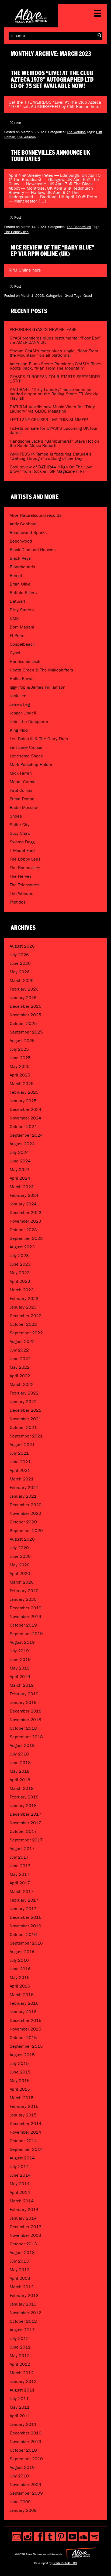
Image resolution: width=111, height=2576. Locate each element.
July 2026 (19, 955)
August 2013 (22, 2252)
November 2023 (25, 1221)
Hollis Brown (22, 679)
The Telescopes (25, 885)
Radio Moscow (24, 808)
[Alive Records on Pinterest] (61, 2537)
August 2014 (22, 2158)
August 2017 (22, 1849)
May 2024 (20, 1170)
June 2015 (20, 2072)
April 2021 (20, 1470)
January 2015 (23, 2115)
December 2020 (26, 1505)
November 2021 (25, 1419)
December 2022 (26, 1316)
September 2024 (26, 1135)
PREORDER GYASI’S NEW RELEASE (43, 329)
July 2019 (19, 1651)
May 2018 (20, 1771)
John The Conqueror (29, 722)
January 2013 (23, 2304)
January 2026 (23, 998)
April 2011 (20, 2416)
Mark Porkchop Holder (31, 765)
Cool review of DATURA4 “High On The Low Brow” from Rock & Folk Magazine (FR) (51, 469)
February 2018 (24, 1797)
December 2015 (26, 2020)
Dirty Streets (22, 610)
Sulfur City (20, 825)
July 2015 (19, 2063)
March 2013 (22, 2287)
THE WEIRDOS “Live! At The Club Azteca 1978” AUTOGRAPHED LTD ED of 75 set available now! (52, 80)
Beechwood (21, 541)
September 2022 (26, 1333)
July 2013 (19, 2261)
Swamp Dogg (22, 842)
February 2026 (24, 989)
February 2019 (24, 1694)
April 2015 (20, 2089)
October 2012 (23, 2321)
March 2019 (22, 1685)
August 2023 (22, 1247)
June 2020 (20, 1556)
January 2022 (23, 1402)
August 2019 (22, 1642)
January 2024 (23, 1204)
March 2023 (22, 1290)
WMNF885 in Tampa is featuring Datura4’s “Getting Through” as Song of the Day (51, 456)
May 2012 (20, 2356)
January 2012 (23, 2381)
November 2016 (25, 1926)
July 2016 (19, 1960)
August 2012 (22, 2330)
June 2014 (20, 2175)
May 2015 (20, 2081)
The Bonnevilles (79, 227)
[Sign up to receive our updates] (17, 2537)
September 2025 (26, 1032)
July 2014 (19, 2167)
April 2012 (20, 2364)
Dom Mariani (22, 627)
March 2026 (22, 980)
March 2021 (22, 1479)
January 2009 (23, 2510)
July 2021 (19, 1453)
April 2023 (20, 1281)
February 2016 (24, 2003)
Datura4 (18, 601)
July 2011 (19, 2399)
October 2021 (23, 1427)
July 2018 (19, 1754)
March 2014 (22, 2201)
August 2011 (22, 2390)
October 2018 (23, 1728)
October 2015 (23, 2038)
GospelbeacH (23, 644)
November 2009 (25, 2485)
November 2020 (25, 1513)
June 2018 (20, 1763)
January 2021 (23, 1496)
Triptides (18, 902)
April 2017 (20, 1883)
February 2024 (24, 1195)
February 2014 (24, 2210)
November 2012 (25, 2313)
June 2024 (20, 1161)
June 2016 (20, 1969)
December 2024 (26, 1109)
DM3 (14, 618)
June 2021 (20, 1462)
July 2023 (19, 1256)
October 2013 (23, 2244)
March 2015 (22, 2098)
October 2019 (23, 1625)
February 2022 (24, 1393)
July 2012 (19, 2338)
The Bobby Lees (25, 859)
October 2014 (23, 2141)
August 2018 (22, 1745)
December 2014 (26, 2124)
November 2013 (25, 2235)
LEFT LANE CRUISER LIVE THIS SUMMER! (49, 420)
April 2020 (20, 1574)
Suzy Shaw (20, 833)
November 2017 (25, 1823)
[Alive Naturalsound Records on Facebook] (39, 2537)
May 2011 (20, 2407)
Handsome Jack (25, 661)
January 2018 (23, 1806)
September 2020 (26, 1531)
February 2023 (24, 1298)
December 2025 (26, 1006)
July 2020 (19, 1548)
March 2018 (22, 1788)
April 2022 (20, 1376)
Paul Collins (21, 790)
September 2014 (26, 2149)
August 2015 (22, 2055)
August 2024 (22, 1144)
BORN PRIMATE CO (65, 2563)
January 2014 (23, 2218)
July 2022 (19, 1350)
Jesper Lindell (23, 713)
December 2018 (26, 1711)
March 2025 (22, 1084)
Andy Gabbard (23, 524)
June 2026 (20, 963)
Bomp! (16, 575)
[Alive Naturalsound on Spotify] (94, 2537)
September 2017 (26, 1840)
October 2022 (23, 1324)
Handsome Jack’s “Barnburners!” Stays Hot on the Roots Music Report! (54, 443)
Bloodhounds (22, 567)
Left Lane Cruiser (26, 747)
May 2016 (20, 1977)
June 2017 (20, 1866)
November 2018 (25, 1720)
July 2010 (19, 2476)
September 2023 (26, 1238)
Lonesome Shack (26, 756)
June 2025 (20, 1058)
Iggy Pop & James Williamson (38, 687)
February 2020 (24, 1591)
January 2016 (23, 2012)
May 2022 (20, 1367)
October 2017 (23, 1831)
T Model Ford (22, 850)
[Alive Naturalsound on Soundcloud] (83, 2537)
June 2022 (20, 1359)
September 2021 (26, 1436)
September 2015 (26, 2046)
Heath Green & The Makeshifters (41, 670)
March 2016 (22, 1995)
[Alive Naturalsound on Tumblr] (50, 2537)
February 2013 (24, 2295)
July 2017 (19, 1857)
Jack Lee (18, 696)
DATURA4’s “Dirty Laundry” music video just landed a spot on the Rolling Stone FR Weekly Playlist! (54, 394)
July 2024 (19, 1152)
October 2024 (23, 1127)
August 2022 (22, 1341)
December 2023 (26, 1213)
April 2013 (20, 2278)
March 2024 (22, 1187)
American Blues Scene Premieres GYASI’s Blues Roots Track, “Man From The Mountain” (55, 366)
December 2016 (26, 1917)
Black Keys (20, 558)
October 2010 (23, 2450)
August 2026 (22, 946)
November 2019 (25, 1616)
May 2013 (20, 2270)
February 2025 (24, 1092)
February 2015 (24, 2106)
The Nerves (21, 876)
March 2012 (22, 2373)
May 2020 (20, 1565)
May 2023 (20, 1273)
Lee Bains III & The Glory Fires (39, 739)
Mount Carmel (23, 782)
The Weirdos (76, 132)
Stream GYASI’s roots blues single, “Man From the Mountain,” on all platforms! (54, 353)
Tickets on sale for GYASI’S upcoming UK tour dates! (54, 430)
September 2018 (26, 1737)
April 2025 (20, 1075)
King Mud (19, 730)
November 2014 (25, 2132)
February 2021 (24, 1488)
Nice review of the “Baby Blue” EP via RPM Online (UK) (53, 251)
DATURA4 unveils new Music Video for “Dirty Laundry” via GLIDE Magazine (52, 409)
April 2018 (20, 1780)
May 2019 (20, 1668)
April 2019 (20, 1677)
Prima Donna (22, 799)
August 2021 (22, 1445)
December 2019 (26, 1608)
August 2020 (22, 1539)
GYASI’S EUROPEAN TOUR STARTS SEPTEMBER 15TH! (55, 379)
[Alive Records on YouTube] (72, 2537)
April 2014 (20, 2192)
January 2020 (23, 1599)
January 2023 (23, 1307)
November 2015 (25, 2029)
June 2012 (20, 2347)
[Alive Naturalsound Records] (31, 21)
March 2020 (22, 1582)
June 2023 (20, 1264)
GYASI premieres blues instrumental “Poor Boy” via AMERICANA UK (55, 340)
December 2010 (26, 2433)
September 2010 (26, 2459)
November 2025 (25, 1015)
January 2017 (23, 1909)
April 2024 (20, 1178)
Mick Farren (21, 773)
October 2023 (23, 1230)
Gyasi (69, 295)
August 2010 (22, 2467)
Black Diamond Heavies (33, 550)
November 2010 (25, 2442)
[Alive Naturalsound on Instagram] (28, 2537)
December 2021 (26, 1410)
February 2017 (24, 1900)
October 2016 (23, 1934)
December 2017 (26, 1814)
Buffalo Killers (23, 593)
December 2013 (26, 2227)
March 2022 (22, 1384)
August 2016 (22, 1952)
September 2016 (26, 1943)
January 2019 (23, 1702)
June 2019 (20, 1659)
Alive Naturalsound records (36, 515)
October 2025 (23, 1023)
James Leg (20, 704)
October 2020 (23, 1522)
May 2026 (20, 972)
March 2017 (22, 1892)
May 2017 (20, 1874)
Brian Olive (20, 584)
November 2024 (25, 1118)
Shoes (16, 816)
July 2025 (19, 1049)
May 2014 (20, 2184)
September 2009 (26, 2493)
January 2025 (23, 1101)
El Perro (17, 636)
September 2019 (26, 1634)
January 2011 (23, 2424)
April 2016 (20, 1986)
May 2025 (20, 1066)
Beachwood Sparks (28, 532)
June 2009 (20, 2502)
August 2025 (22, 1041)
